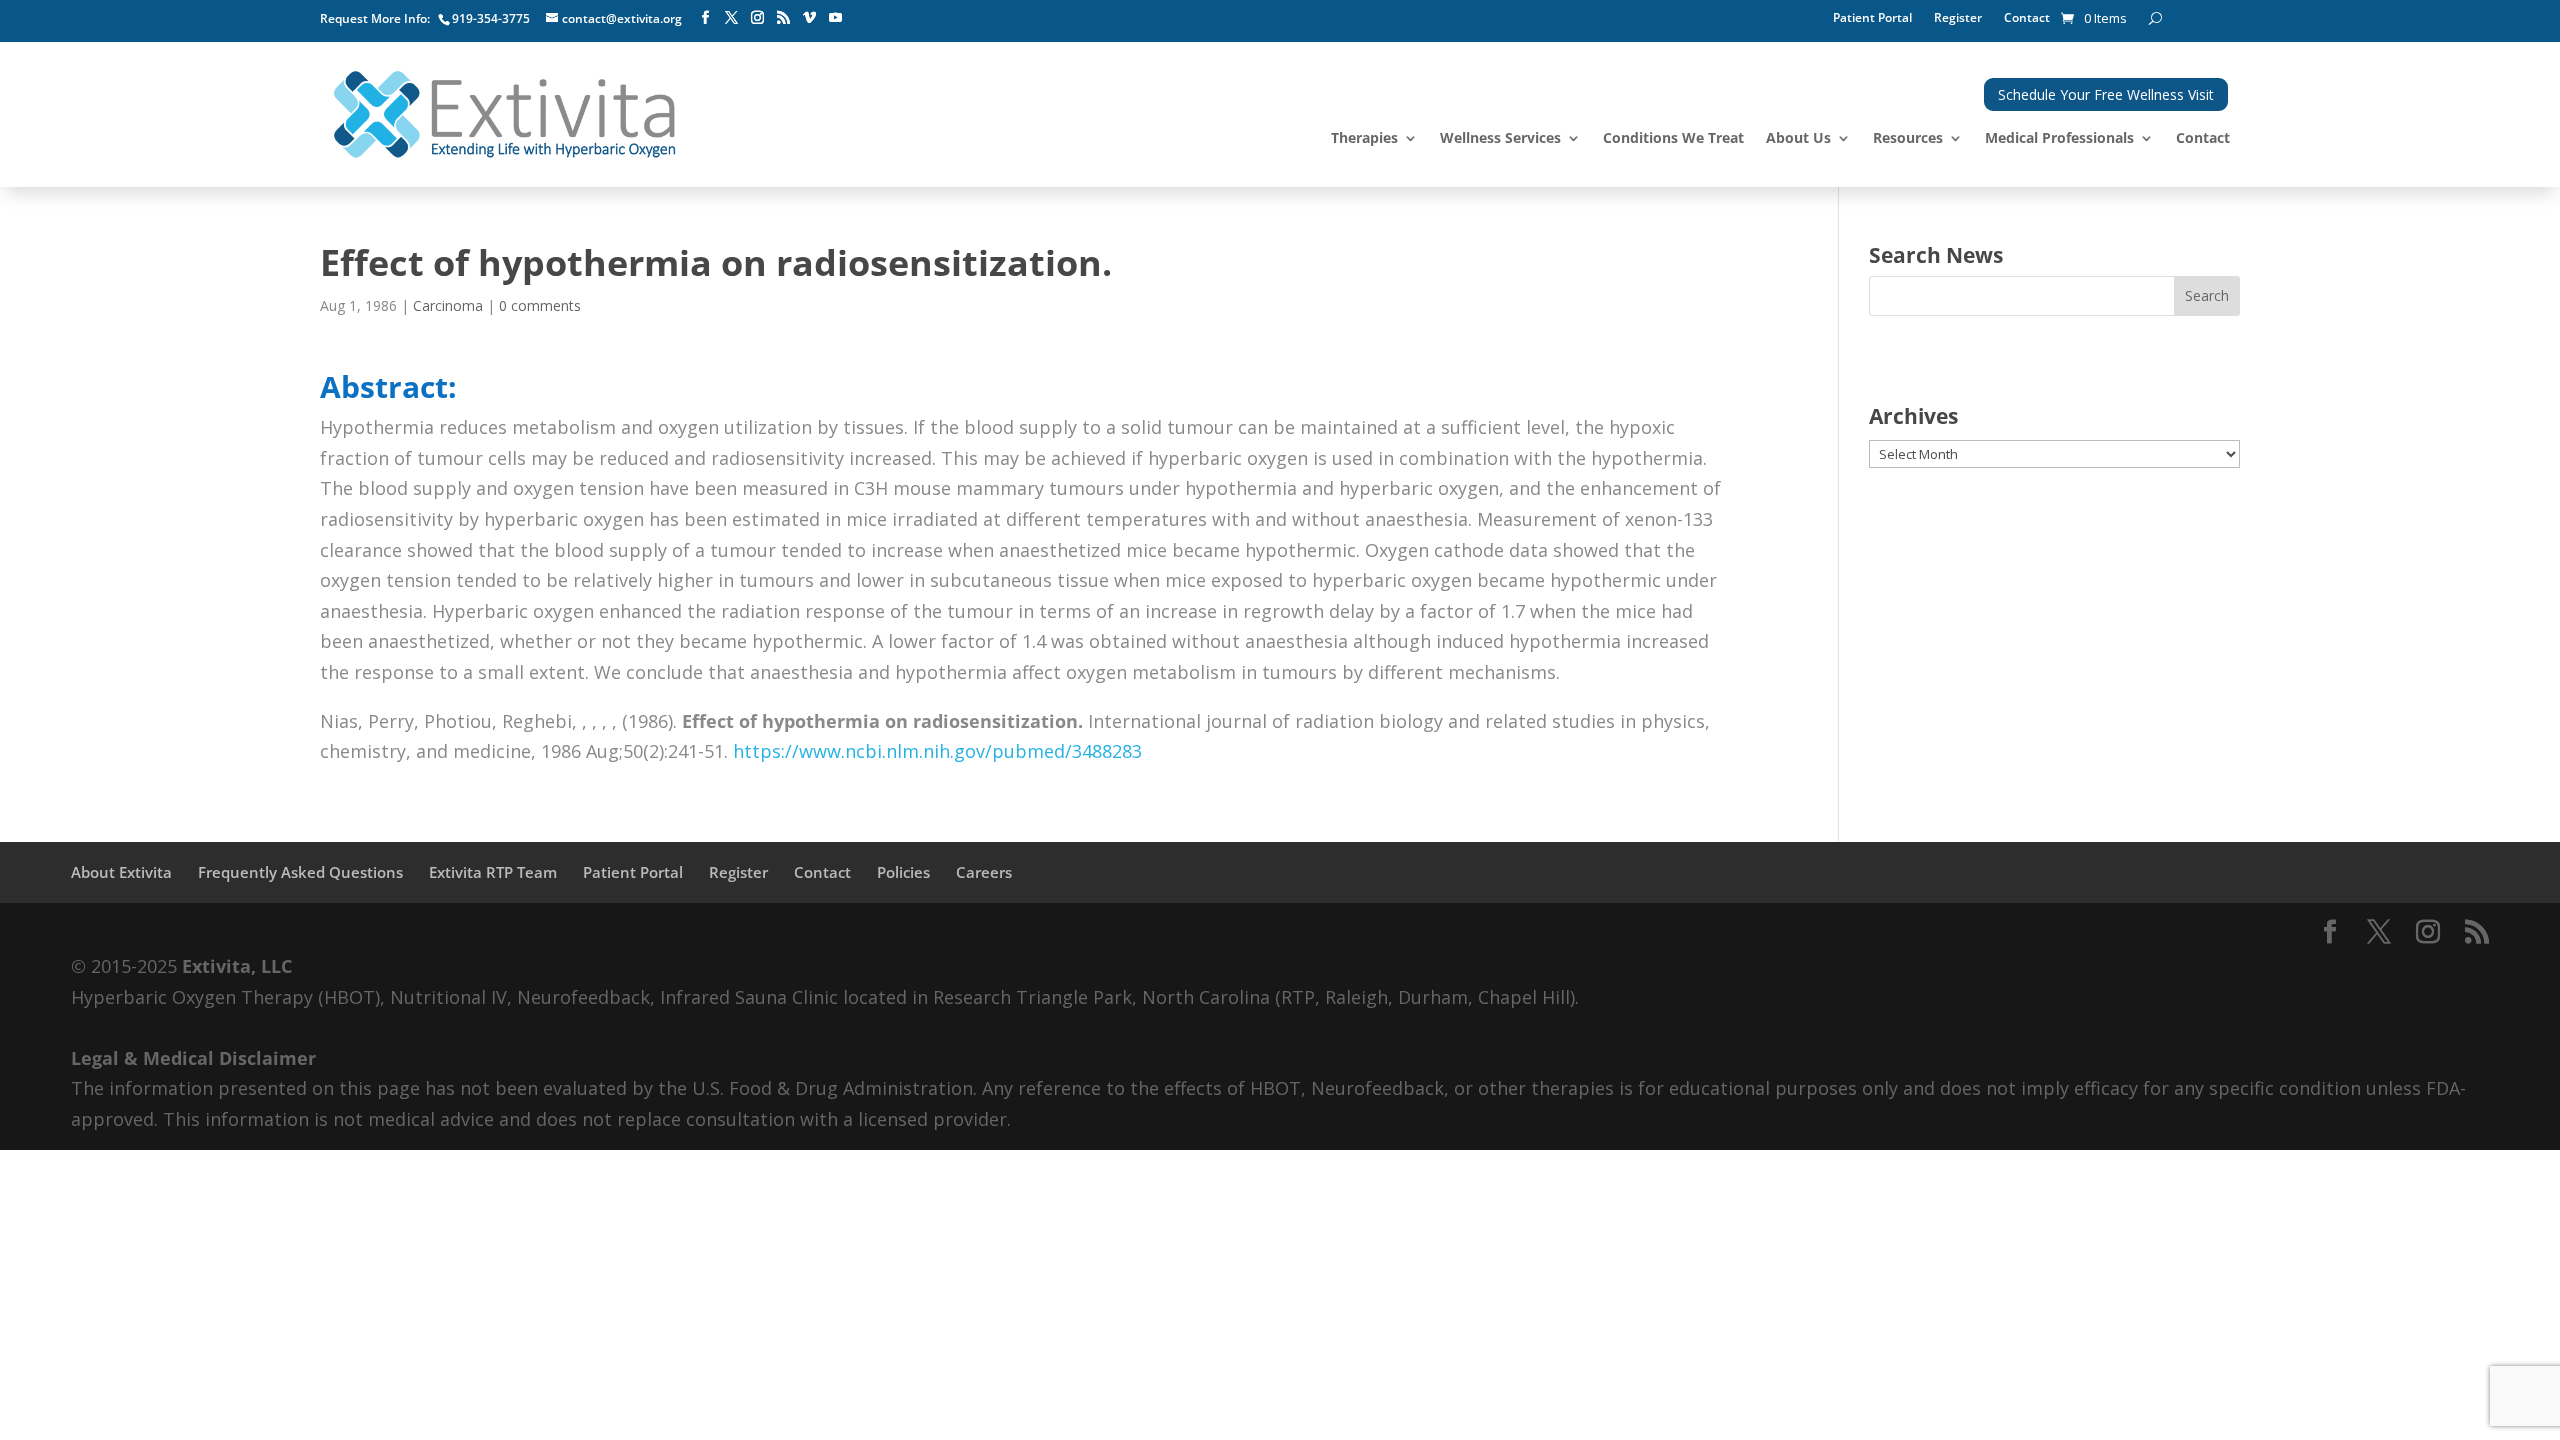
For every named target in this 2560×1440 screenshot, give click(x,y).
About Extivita (121, 872)
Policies (903, 872)
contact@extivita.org (622, 18)
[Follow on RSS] (783, 18)
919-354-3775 (491, 18)
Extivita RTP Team (493, 872)
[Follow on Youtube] (835, 18)
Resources (1908, 139)
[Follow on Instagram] (757, 18)
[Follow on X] (731, 18)
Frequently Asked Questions (300, 872)
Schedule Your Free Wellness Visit (2106, 94)
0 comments (540, 305)
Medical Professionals (2059, 139)
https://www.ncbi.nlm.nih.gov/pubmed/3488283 (937, 751)
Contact (2027, 18)
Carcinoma (448, 305)
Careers (984, 872)
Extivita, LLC (237, 966)
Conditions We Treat (1673, 139)
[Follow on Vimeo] (809, 18)
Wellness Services (1500, 139)
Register (1958, 18)
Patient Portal (1872, 18)
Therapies (1364, 139)
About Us (1798, 139)
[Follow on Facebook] (705, 18)
